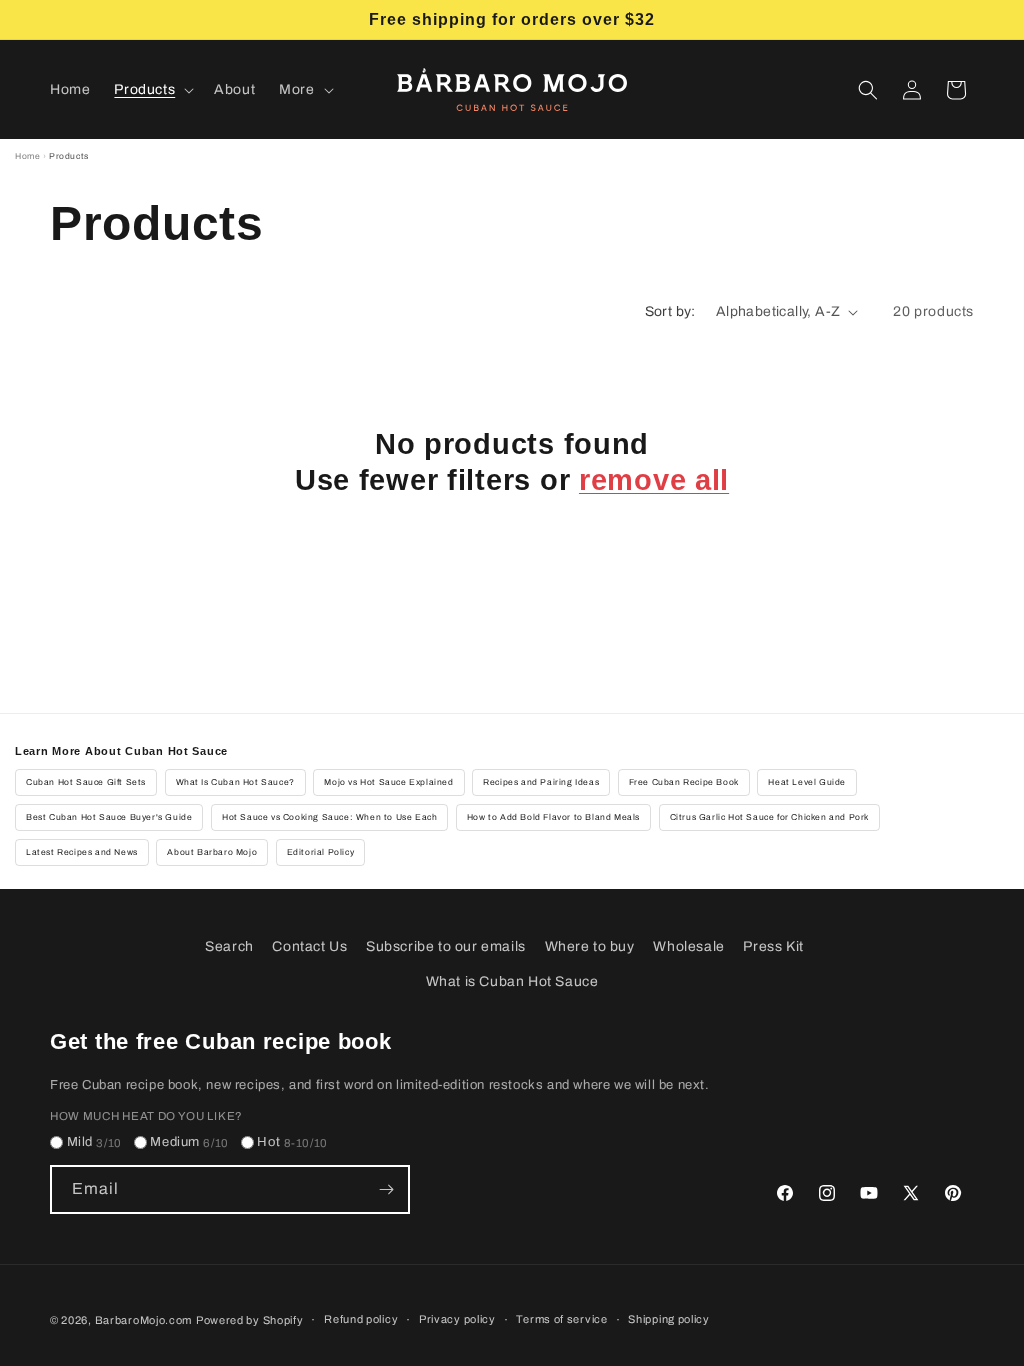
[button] (152, 90)
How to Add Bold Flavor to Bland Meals (553, 817)
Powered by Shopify (250, 1320)
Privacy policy (457, 1319)
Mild (94, 1142)
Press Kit (773, 946)
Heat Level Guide (807, 782)
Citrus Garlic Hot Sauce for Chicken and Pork (769, 817)
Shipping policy (669, 1319)
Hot (292, 1142)
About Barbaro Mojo (212, 852)
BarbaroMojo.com (144, 1320)
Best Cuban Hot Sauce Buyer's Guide (109, 817)
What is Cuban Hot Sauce (512, 981)
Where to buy (590, 946)
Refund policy (361, 1319)
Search (229, 946)
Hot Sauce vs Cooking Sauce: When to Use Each (329, 817)
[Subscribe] (386, 1189)
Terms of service (561, 1319)
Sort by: (670, 311)
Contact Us (309, 946)
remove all (654, 480)
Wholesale (688, 946)
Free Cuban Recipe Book (684, 782)
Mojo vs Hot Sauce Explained (388, 782)
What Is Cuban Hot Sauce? (235, 782)
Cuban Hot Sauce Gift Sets (86, 782)
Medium (189, 1142)
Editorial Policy (321, 852)
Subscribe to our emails (446, 946)
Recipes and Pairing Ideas (541, 782)
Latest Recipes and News (82, 852)
